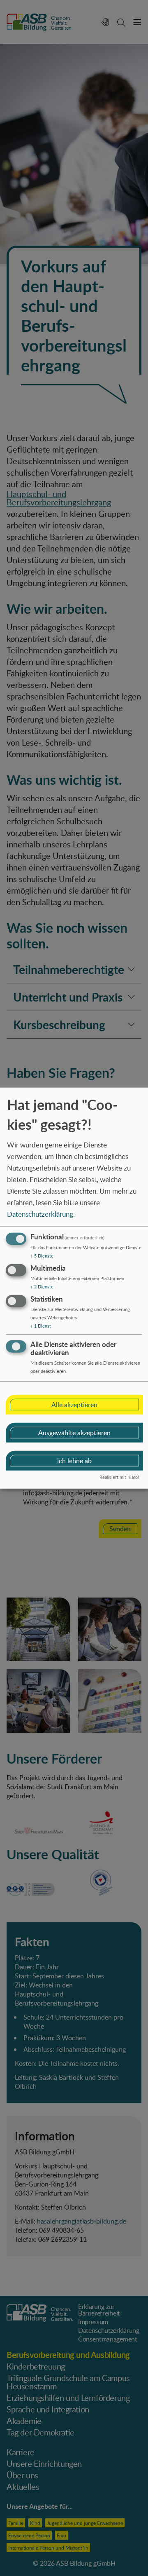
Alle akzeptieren (74, 1404)
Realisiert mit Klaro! (119, 1477)
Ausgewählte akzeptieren (74, 1432)
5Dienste (42, 1256)
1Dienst (41, 1326)
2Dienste (42, 1287)
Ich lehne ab (74, 1460)
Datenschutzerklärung (40, 1214)
